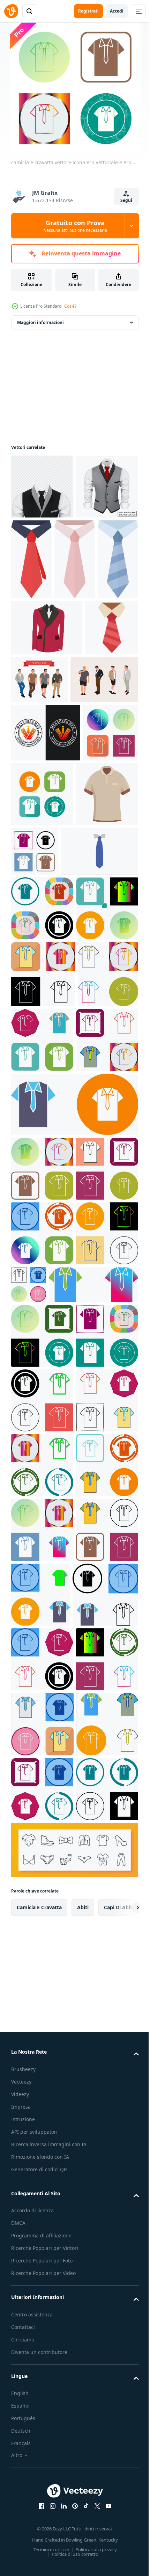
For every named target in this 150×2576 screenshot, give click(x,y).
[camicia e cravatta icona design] (42, 1110)
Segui (126, 200)
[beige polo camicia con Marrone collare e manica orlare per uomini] (42, 996)
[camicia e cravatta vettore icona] (39, 928)
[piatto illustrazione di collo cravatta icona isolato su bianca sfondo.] (96, 559)
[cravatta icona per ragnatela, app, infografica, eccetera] (38, 764)
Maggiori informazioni (40, 322)
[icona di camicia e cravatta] (42, 1863)
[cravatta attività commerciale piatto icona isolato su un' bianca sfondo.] (75, 640)
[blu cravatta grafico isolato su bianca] (50, 1053)
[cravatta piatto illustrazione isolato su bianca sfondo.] (31, 640)
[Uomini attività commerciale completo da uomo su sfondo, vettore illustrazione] (42, 487)
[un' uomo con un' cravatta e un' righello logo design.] (46, 870)
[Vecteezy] (11, 11)
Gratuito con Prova (75, 226)
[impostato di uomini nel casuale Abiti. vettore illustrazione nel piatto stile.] (95, 760)
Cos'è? (70, 306)
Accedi (117, 11)
